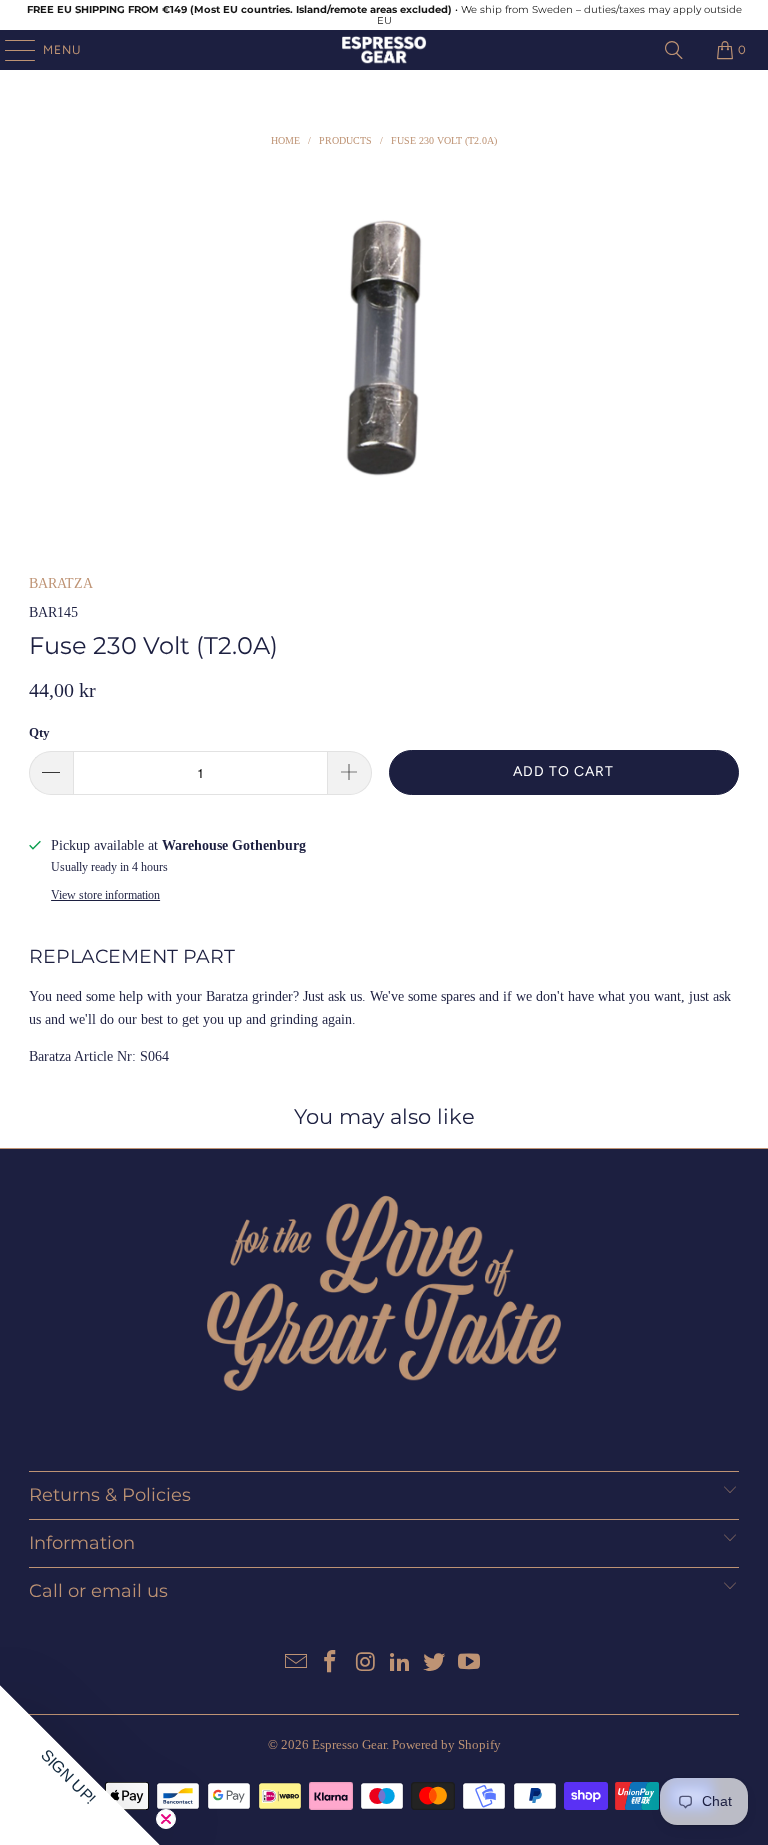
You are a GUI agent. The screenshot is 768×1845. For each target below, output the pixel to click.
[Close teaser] (166, 1819)
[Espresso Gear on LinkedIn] (401, 1663)
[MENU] (10, 50)
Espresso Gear (349, 1744)
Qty (39, 732)
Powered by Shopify (446, 1744)
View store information (105, 895)
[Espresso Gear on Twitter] (435, 1663)
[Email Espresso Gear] (296, 1663)
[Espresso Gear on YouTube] (470, 1663)
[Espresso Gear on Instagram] (366, 1663)
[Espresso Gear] (384, 50)
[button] (80, 1765)
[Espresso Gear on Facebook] (331, 1663)
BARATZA (61, 583)
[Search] (674, 50)
